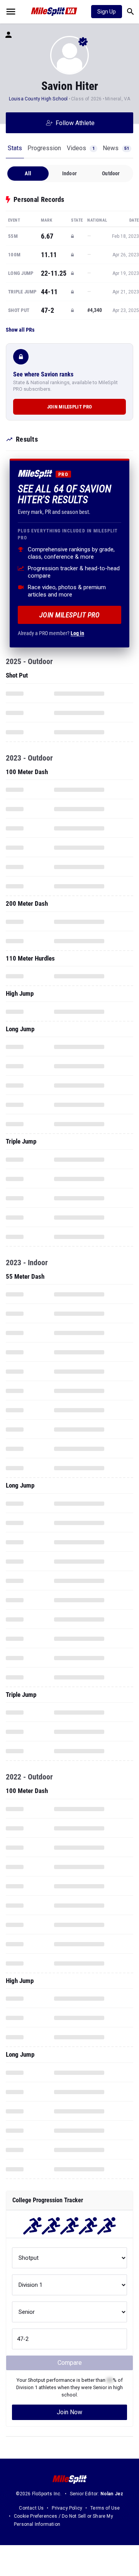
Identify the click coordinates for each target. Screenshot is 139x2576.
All (28, 173)
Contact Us (31, 2508)
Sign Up (107, 12)
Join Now (69, 2412)
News (116, 148)
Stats (15, 148)
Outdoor (111, 173)
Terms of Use (105, 2508)
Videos (81, 148)
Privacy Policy (67, 2508)
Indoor (69, 173)
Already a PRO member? (51, 633)
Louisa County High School (38, 99)
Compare (70, 2363)
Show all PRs (20, 330)
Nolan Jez (112, 2494)
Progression (44, 148)
